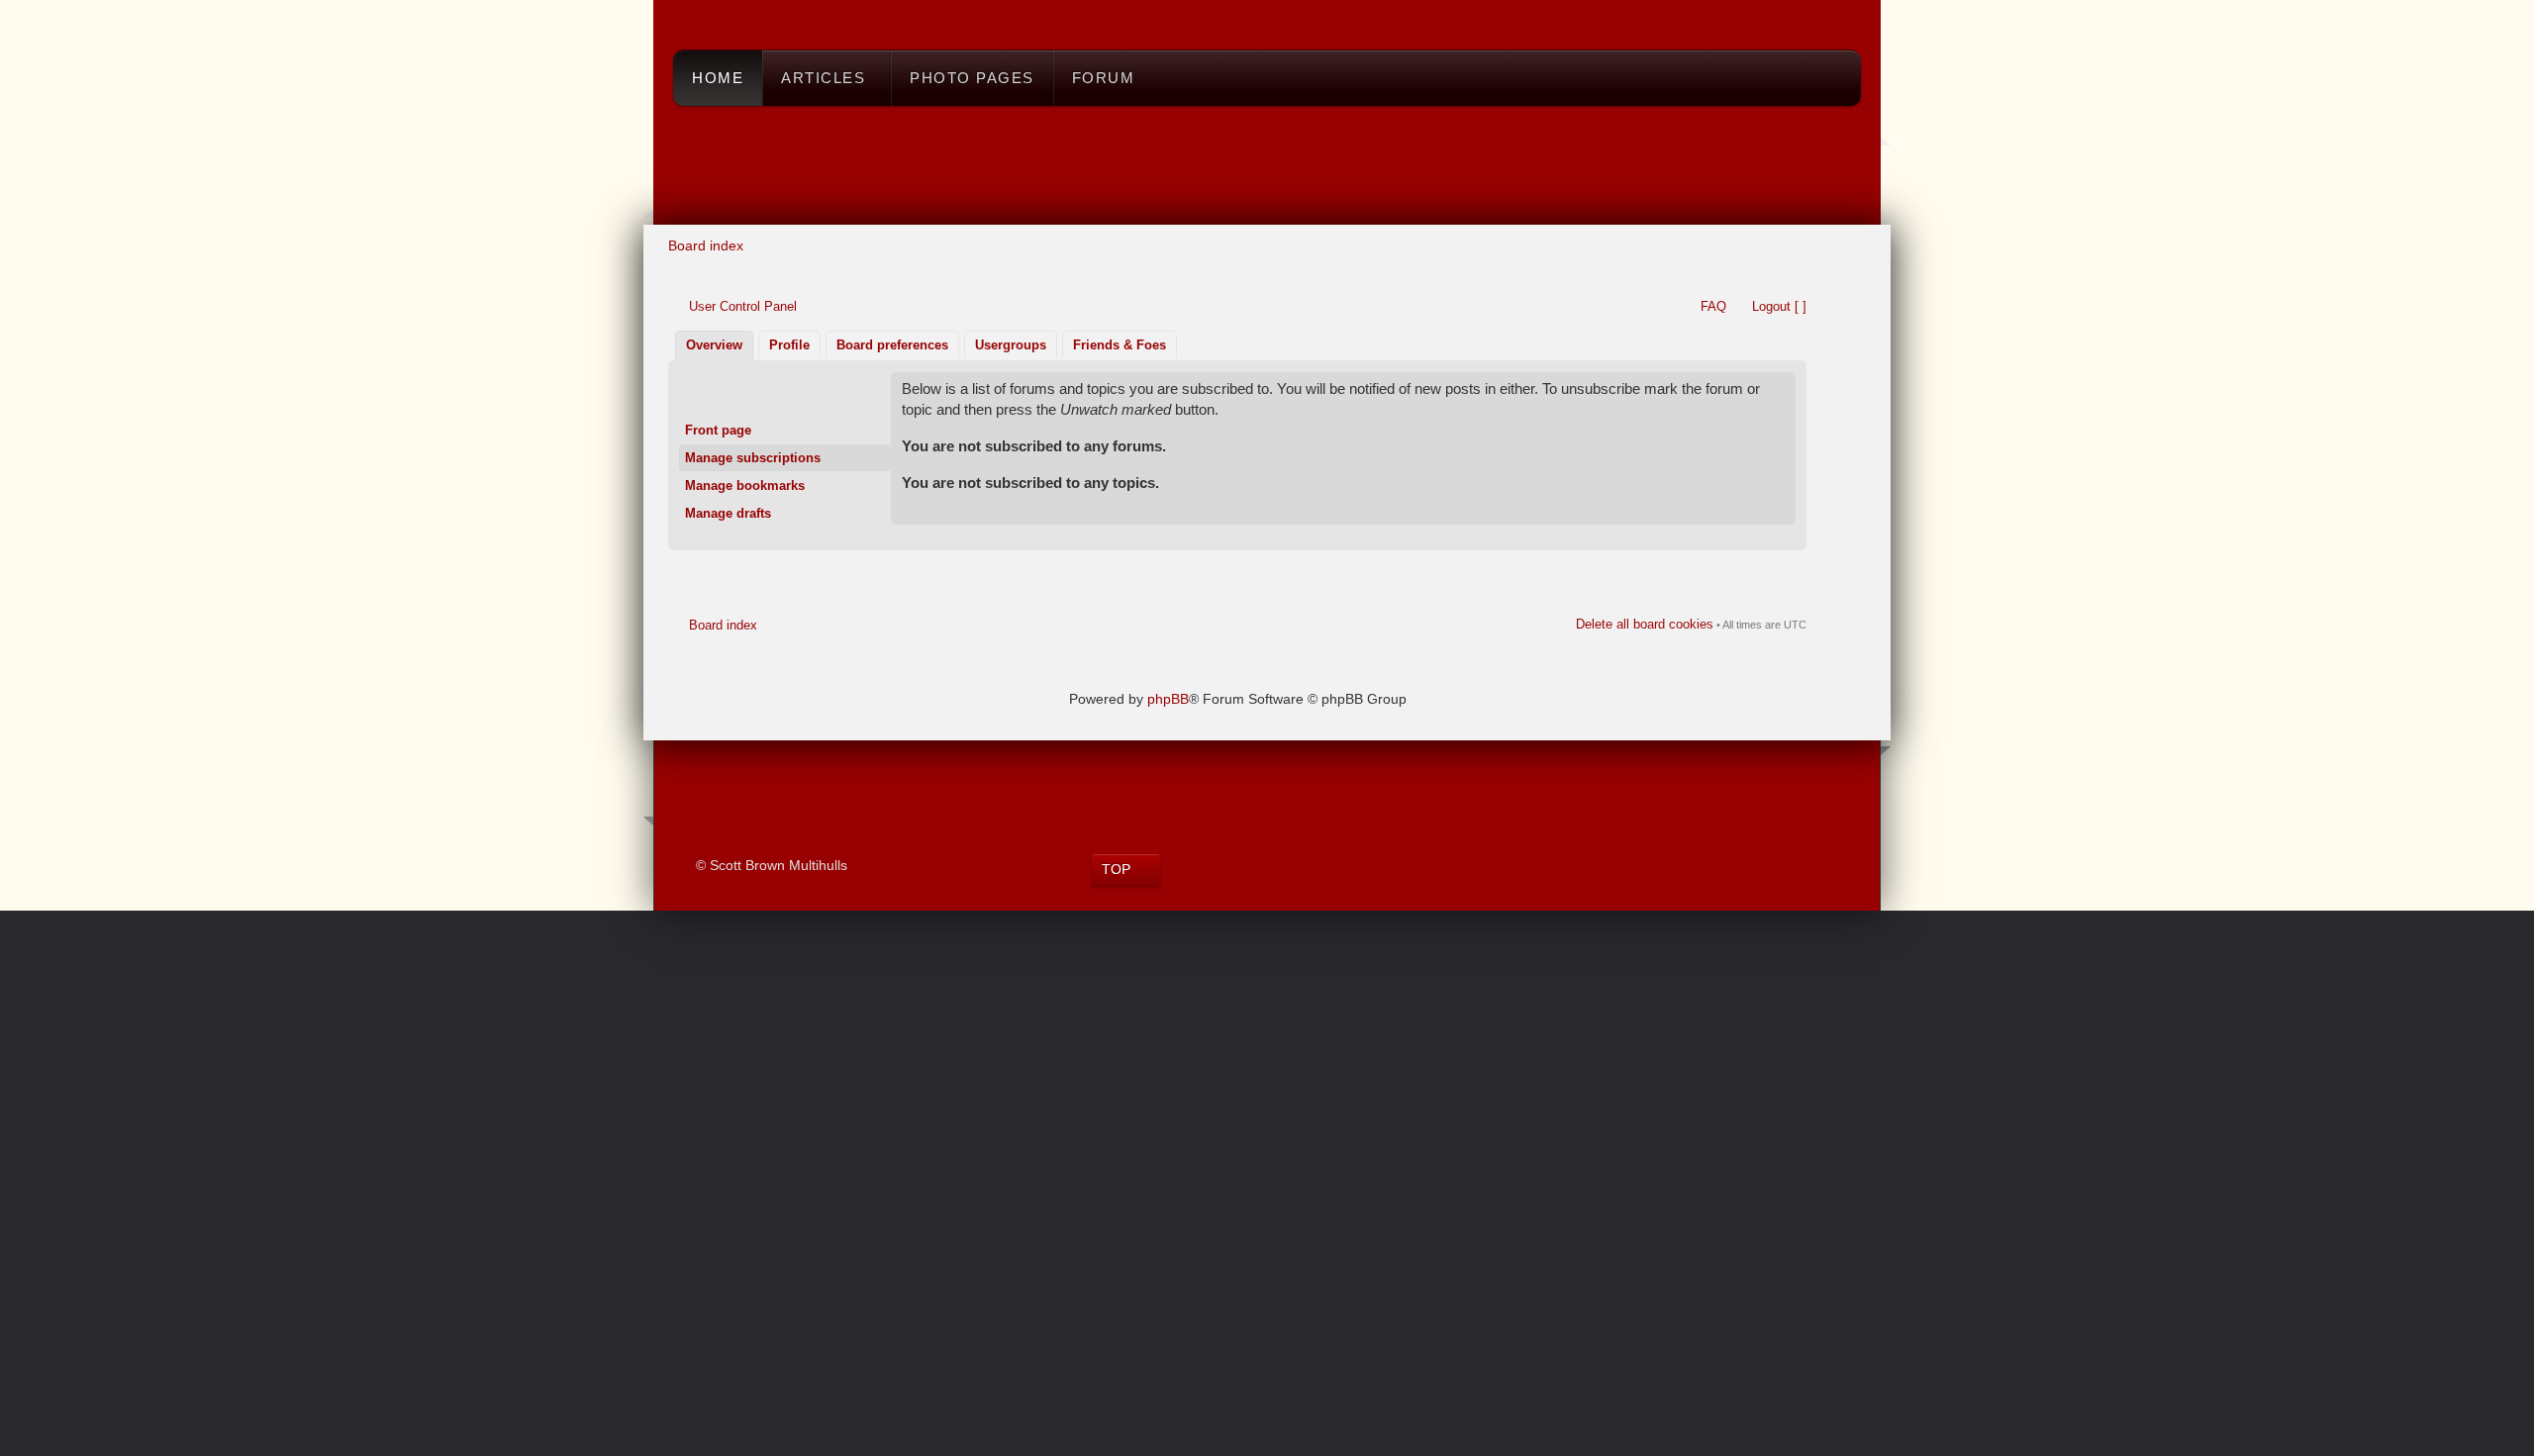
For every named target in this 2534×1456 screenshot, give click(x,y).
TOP (1116, 869)
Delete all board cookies (1645, 624)
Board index (706, 245)
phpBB (1168, 699)
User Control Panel (743, 306)
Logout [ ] (1779, 306)
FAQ (1713, 306)
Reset (1011, 865)
